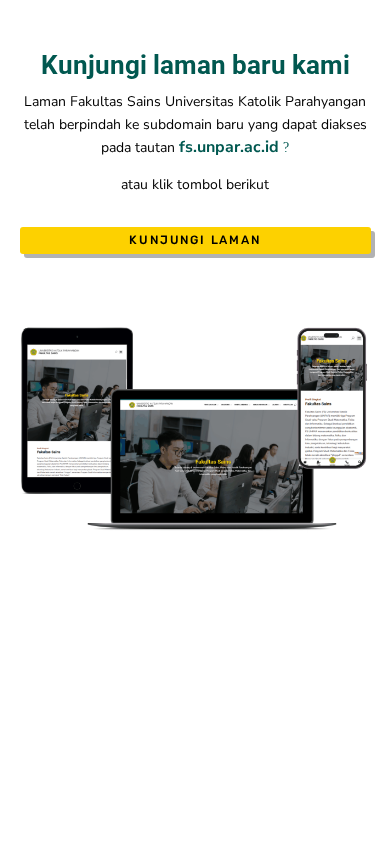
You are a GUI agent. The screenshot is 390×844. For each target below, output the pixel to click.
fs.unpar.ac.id (231, 147)
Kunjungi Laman (194, 240)
